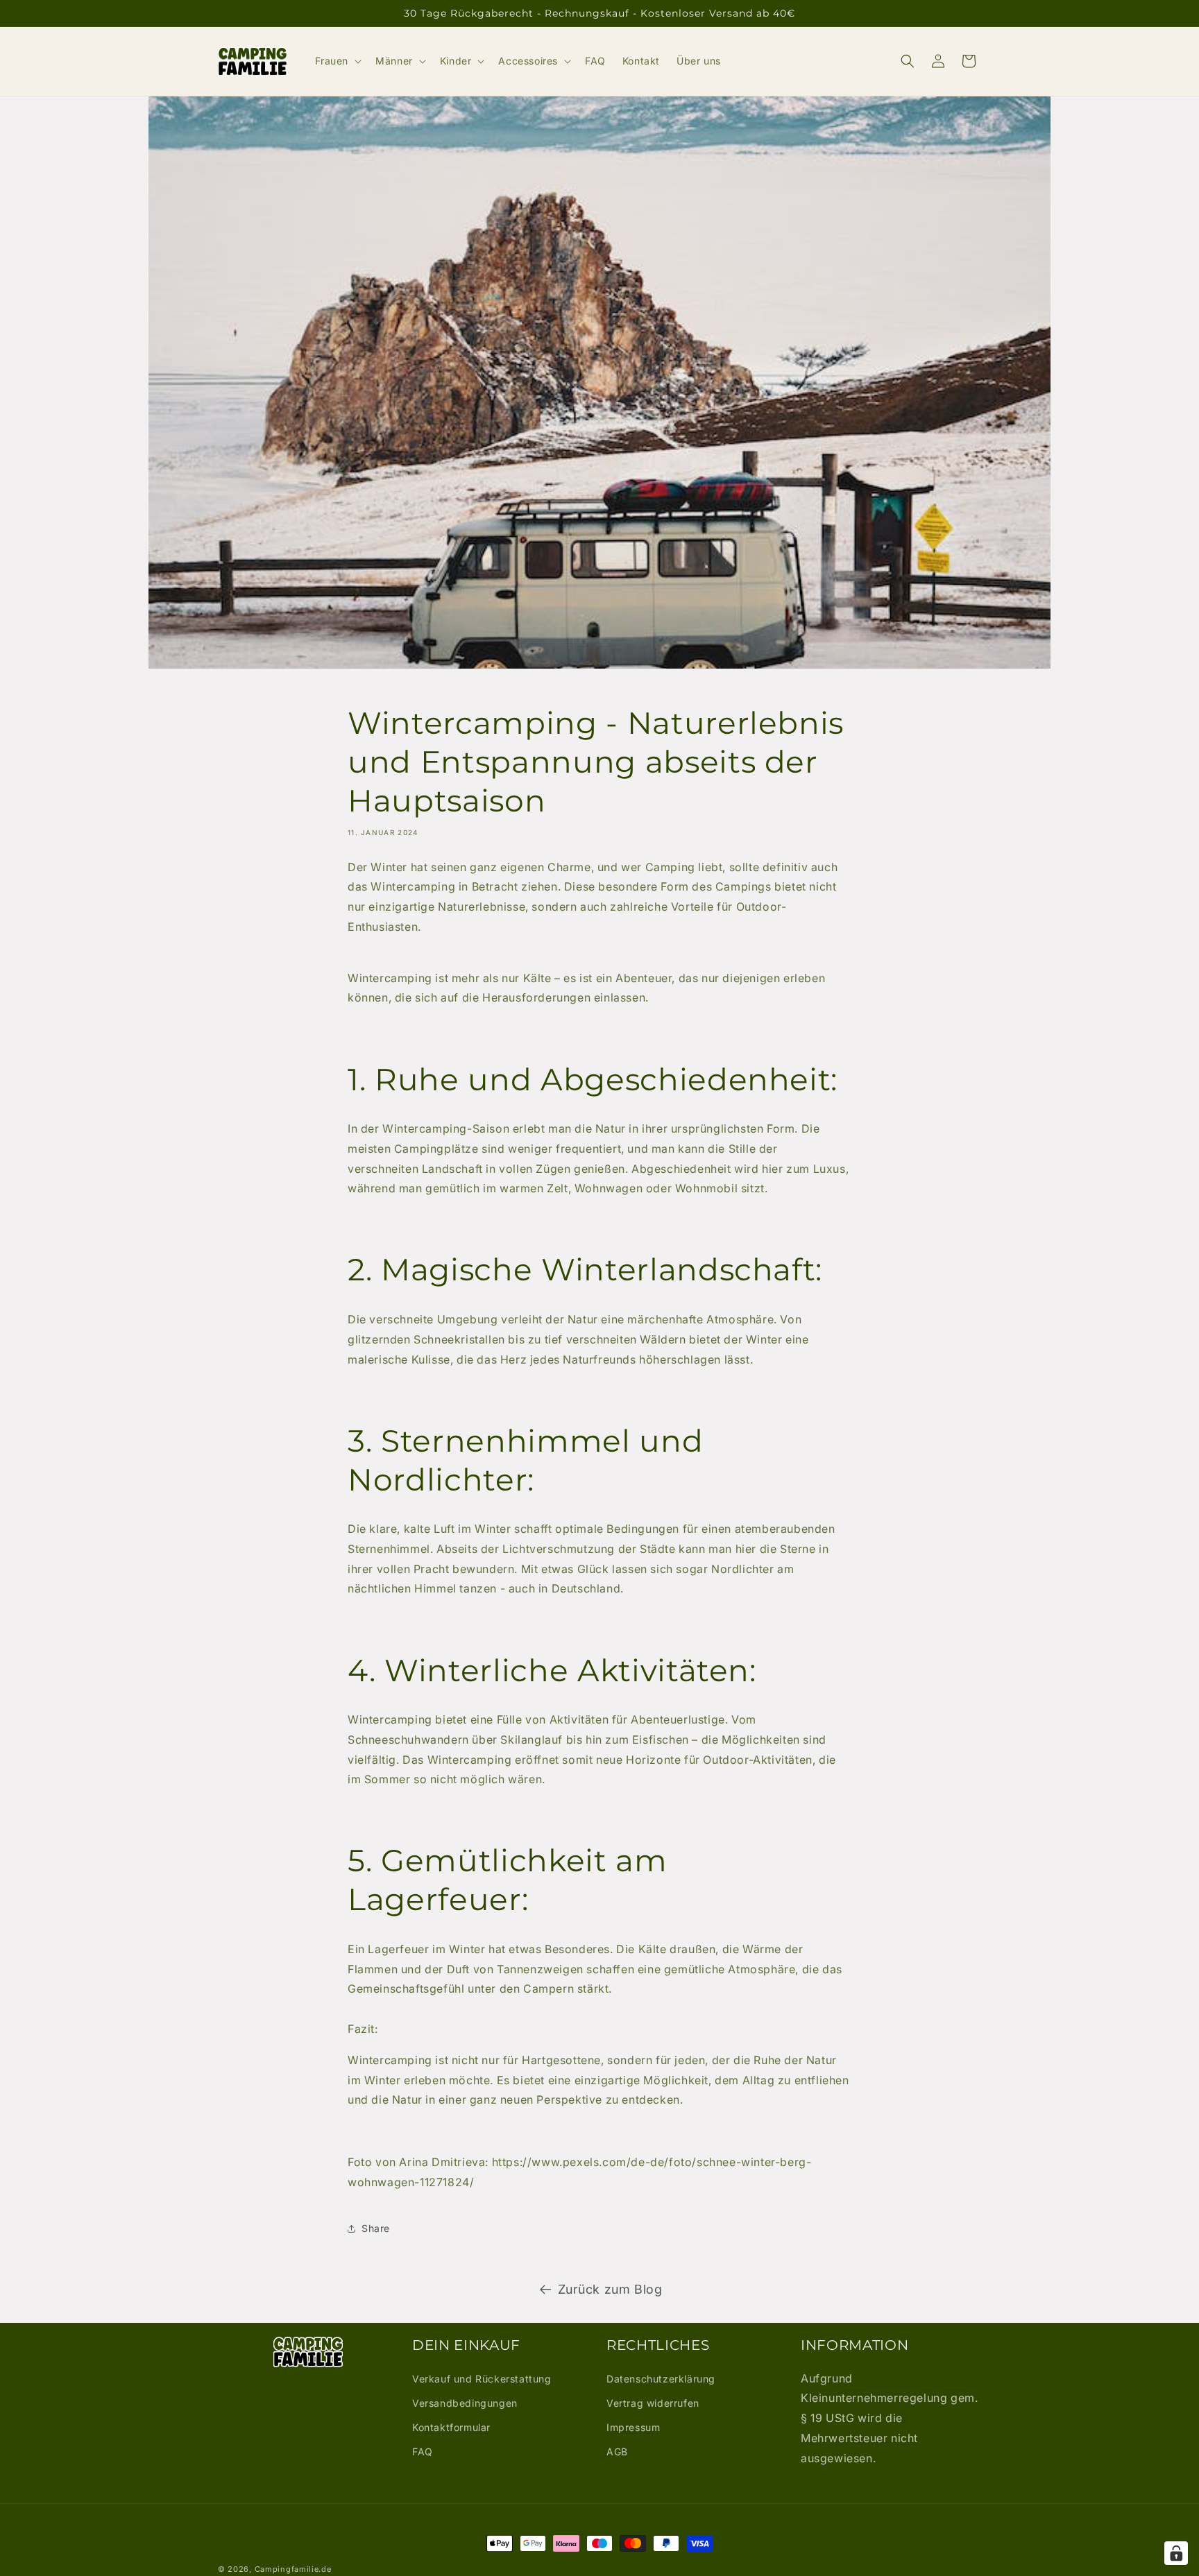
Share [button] (376, 2228)
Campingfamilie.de (293, 2569)
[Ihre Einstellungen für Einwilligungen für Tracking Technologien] (1176, 2553)
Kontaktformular (451, 2427)
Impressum (633, 2427)
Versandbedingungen (465, 2403)
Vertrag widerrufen (653, 2403)
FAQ (423, 2452)
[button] (337, 61)
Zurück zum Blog (610, 2289)
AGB (617, 2452)
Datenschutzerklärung (661, 2379)
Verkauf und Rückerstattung (482, 2379)
